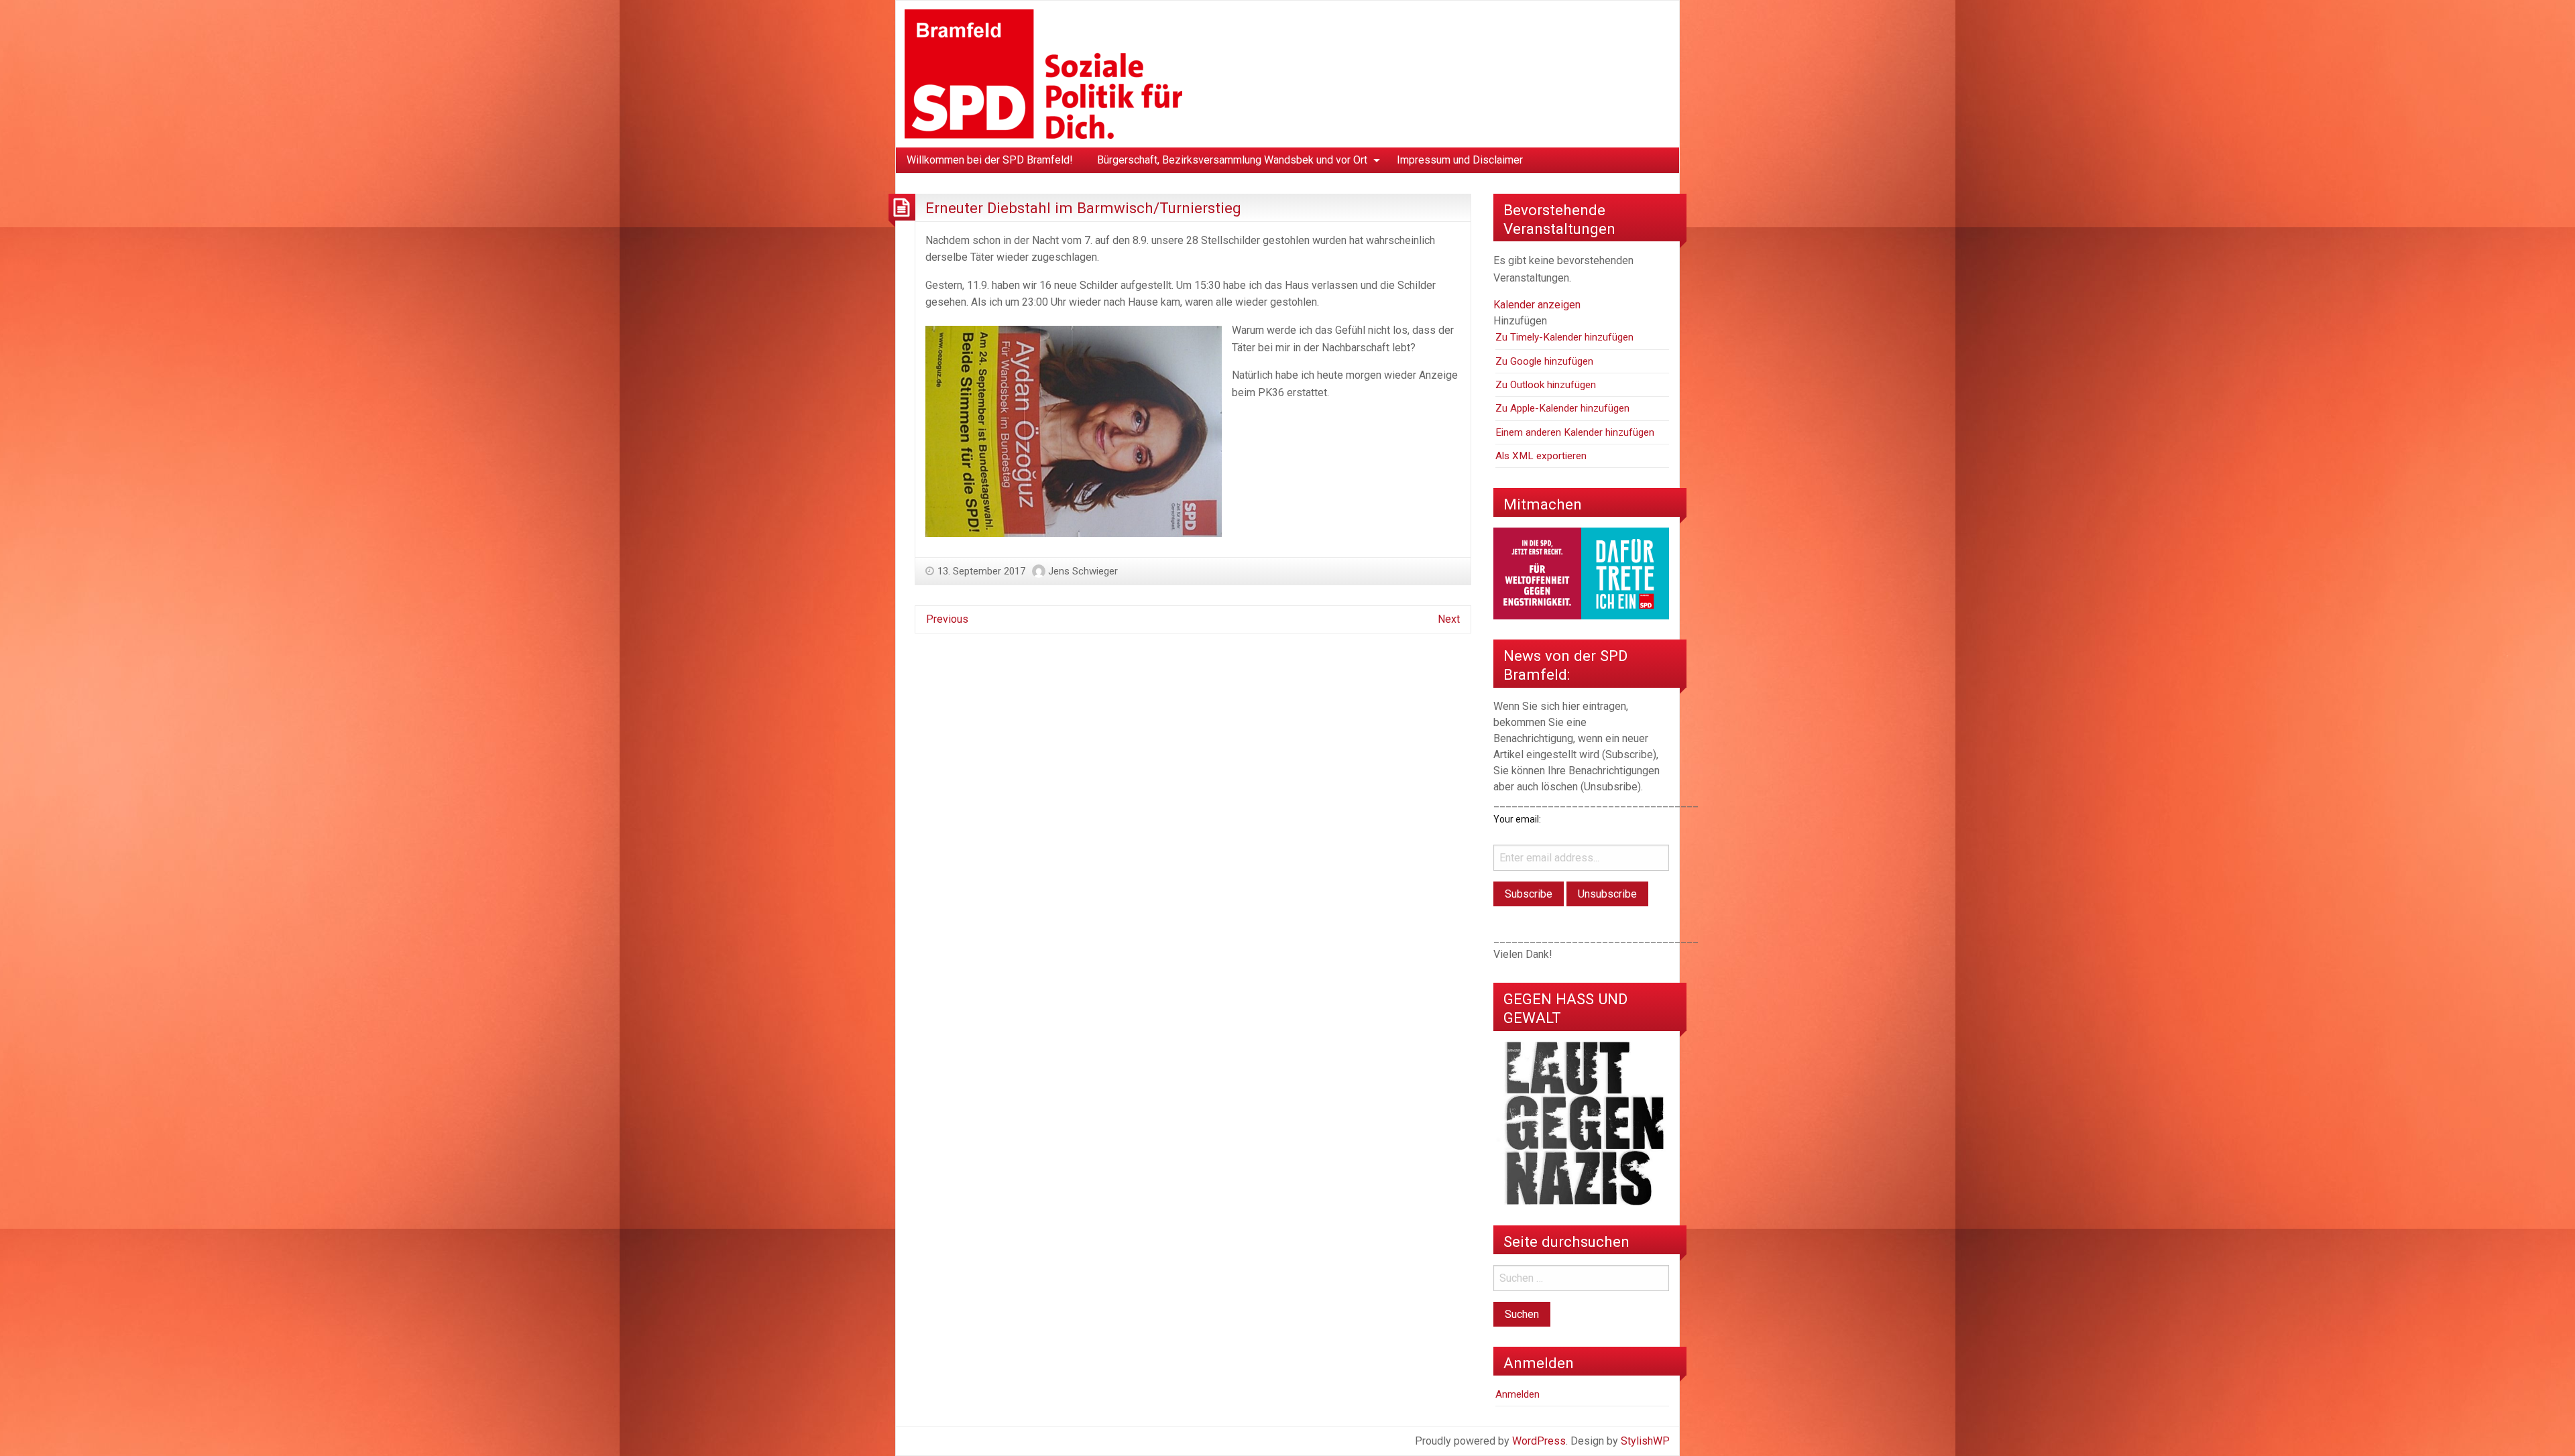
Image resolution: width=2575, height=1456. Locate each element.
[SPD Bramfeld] (1043, 73)
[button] (1520, 321)
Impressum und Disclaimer (1460, 160)
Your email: (1517, 819)
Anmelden (1518, 1394)
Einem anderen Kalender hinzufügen (1575, 432)
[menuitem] (990, 160)
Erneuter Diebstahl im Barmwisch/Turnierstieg (1083, 208)
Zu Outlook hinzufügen (1546, 385)
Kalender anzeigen (1537, 305)
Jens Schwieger (1083, 571)
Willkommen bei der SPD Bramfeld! (990, 160)
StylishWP (1645, 1441)
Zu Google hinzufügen (1544, 361)
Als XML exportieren (1541, 456)
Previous (947, 619)
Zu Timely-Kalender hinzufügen (1564, 337)
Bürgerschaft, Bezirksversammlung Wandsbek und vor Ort (1232, 160)
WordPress (1539, 1441)
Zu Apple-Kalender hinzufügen (1562, 408)
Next (1449, 619)
